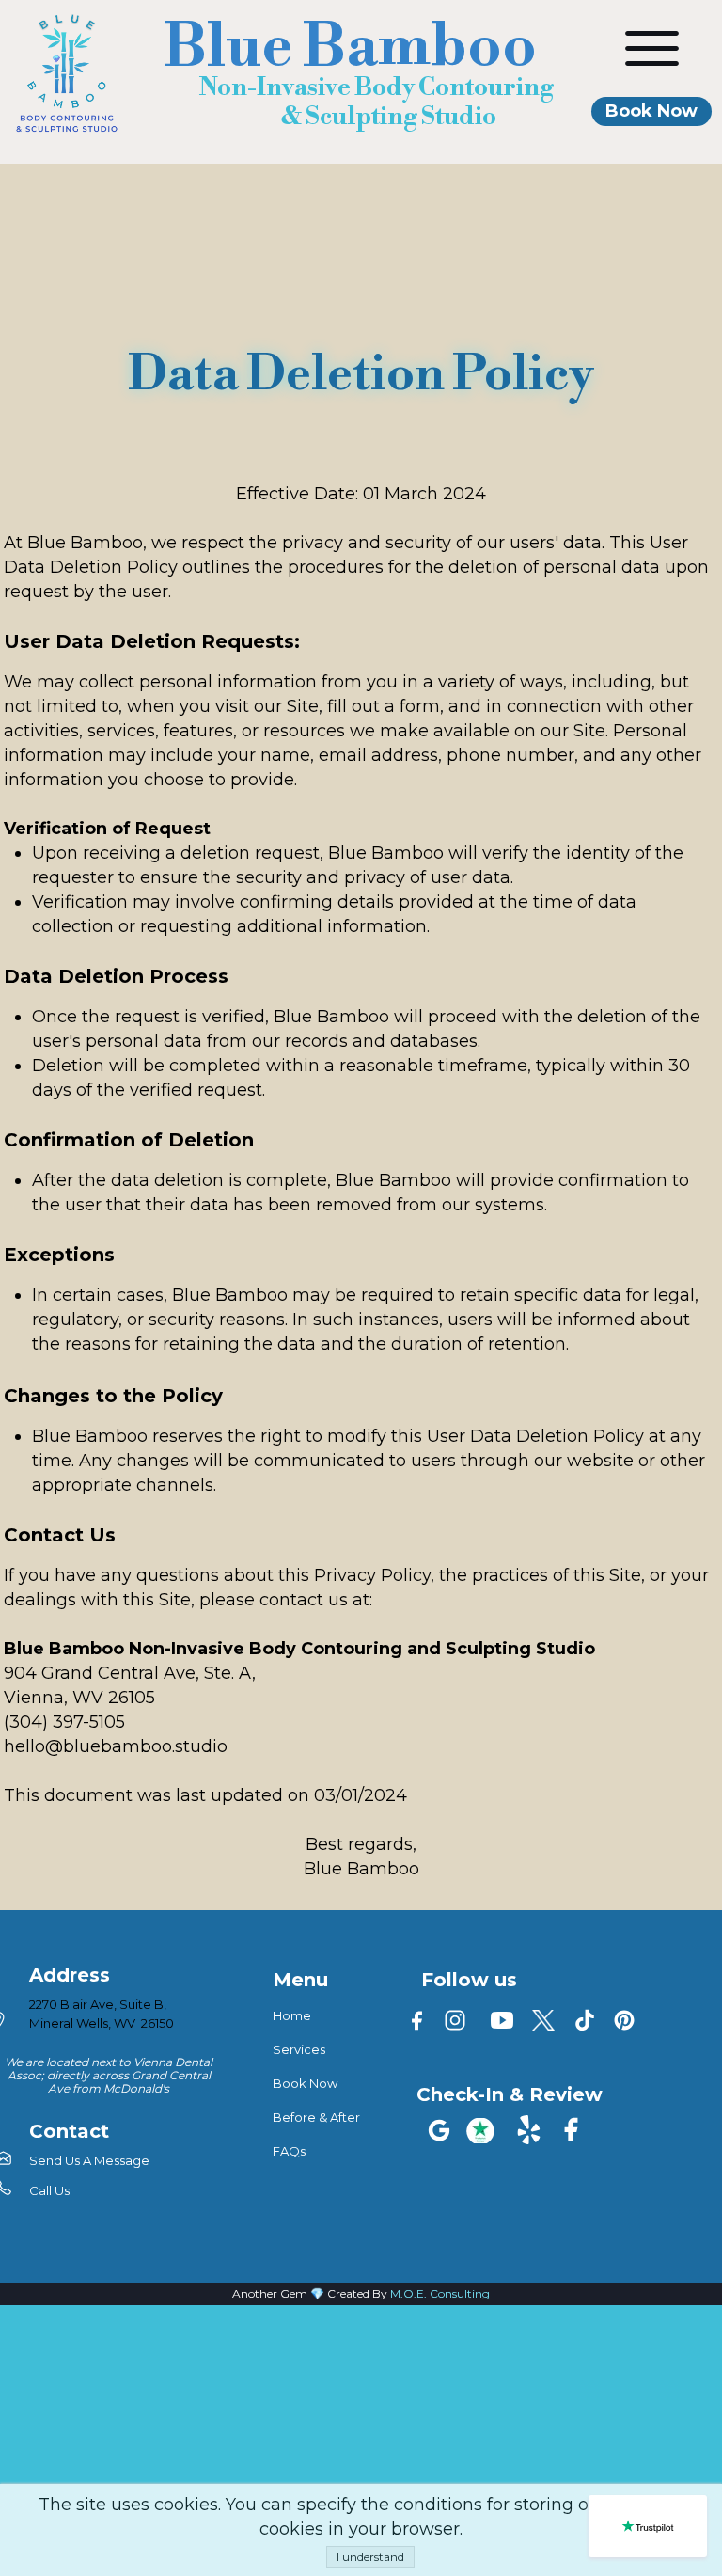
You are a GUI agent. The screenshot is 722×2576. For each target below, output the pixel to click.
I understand (370, 2557)
